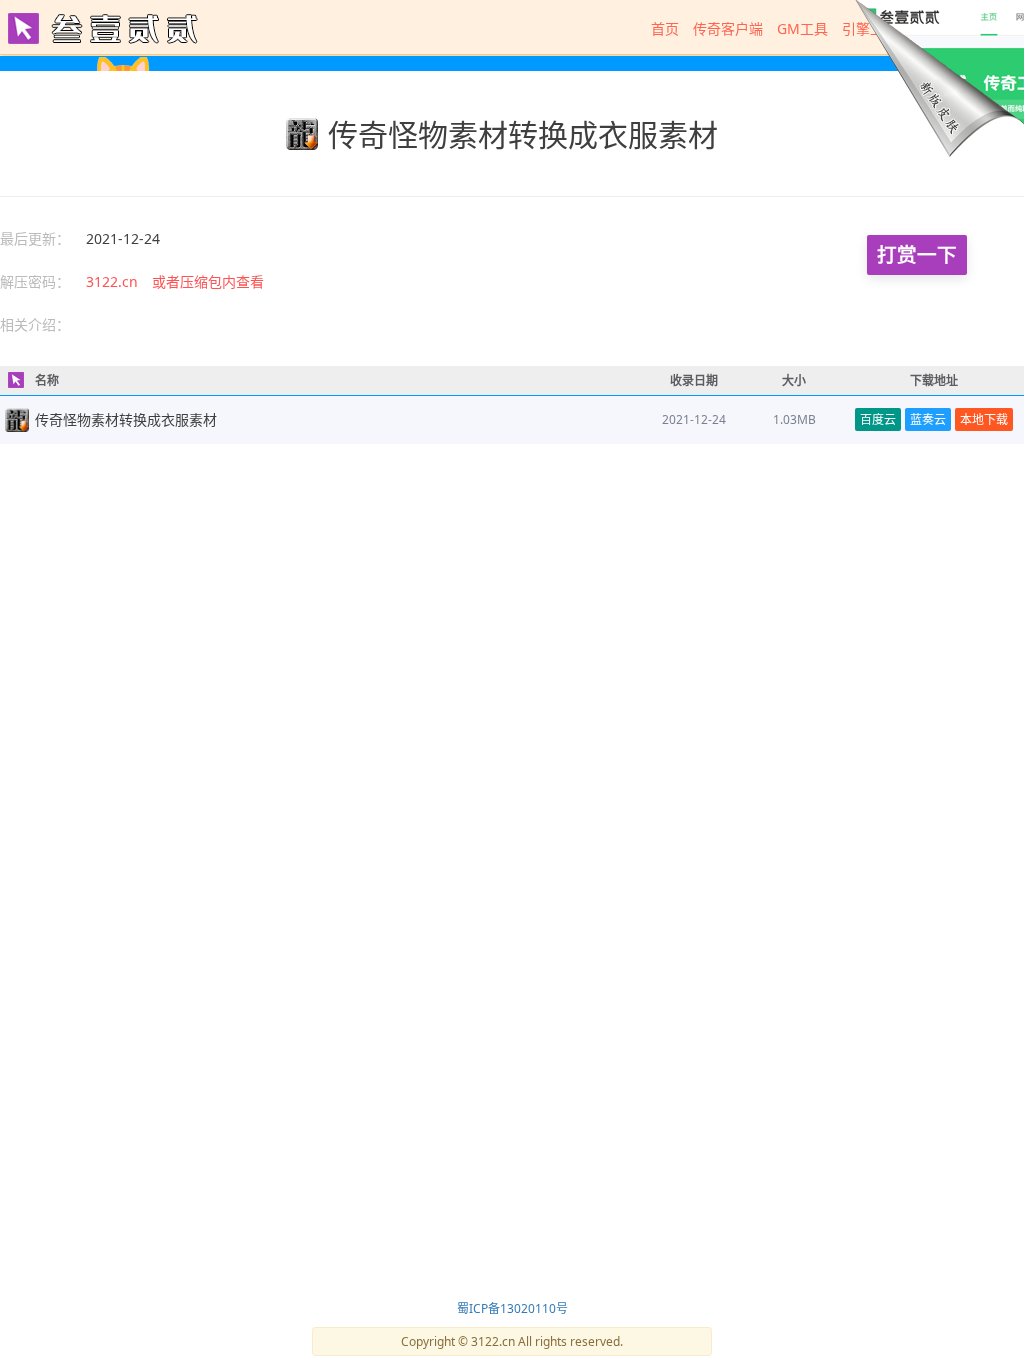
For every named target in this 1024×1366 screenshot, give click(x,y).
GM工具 (802, 28)
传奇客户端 (728, 28)
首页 (665, 28)
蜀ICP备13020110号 (512, 1308)
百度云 (878, 419)
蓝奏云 (928, 419)
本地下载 (984, 419)
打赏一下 (917, 254)
